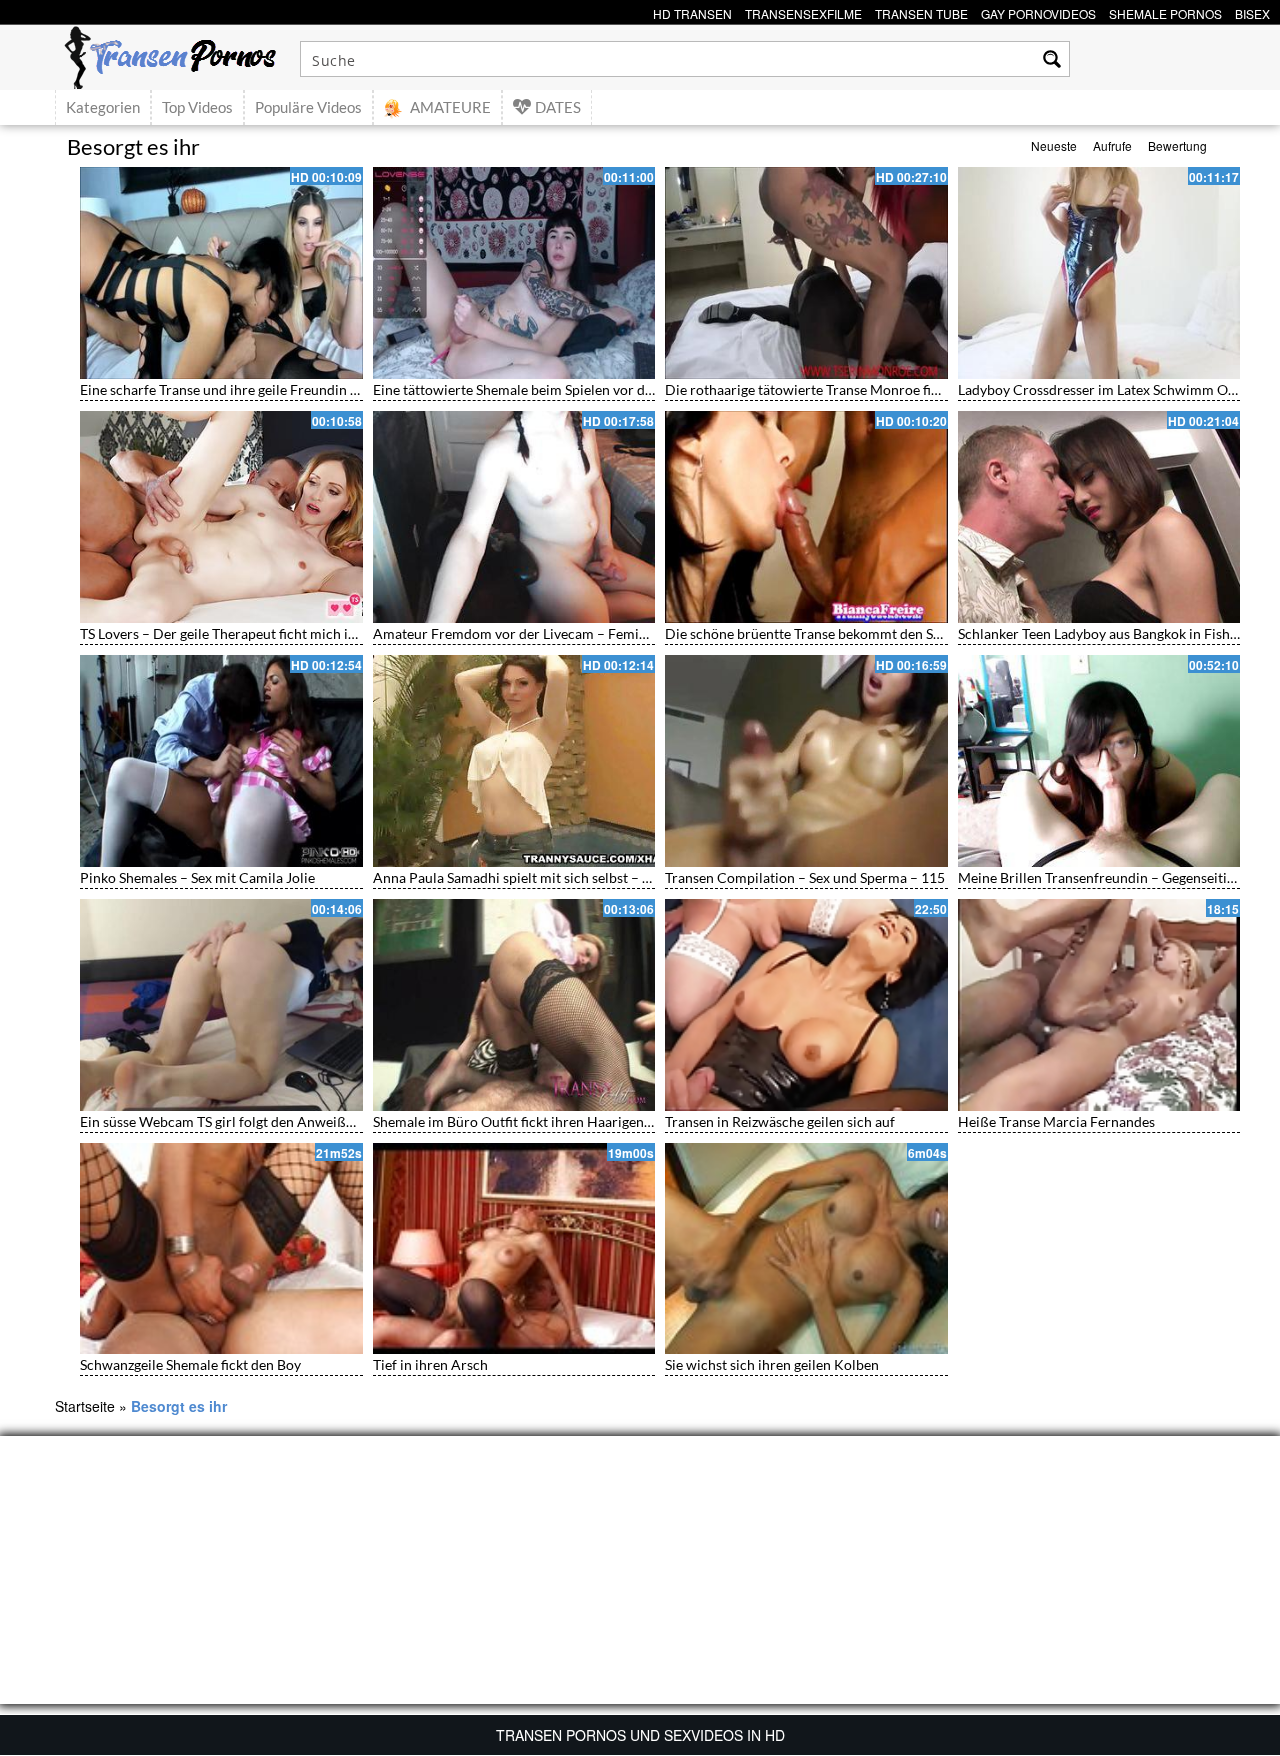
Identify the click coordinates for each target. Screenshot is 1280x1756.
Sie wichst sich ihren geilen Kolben (772, 1364)
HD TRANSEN (692, 11)
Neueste (1054, 145)
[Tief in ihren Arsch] (514, 1249)
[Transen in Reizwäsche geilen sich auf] (806, 1005)
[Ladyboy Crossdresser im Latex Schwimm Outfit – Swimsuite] (1099, 273)
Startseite (85, 1406)
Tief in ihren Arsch (430, 1364)
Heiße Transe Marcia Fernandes (1056, 1121)
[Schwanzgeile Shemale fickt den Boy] (221, 1249)
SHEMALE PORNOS (1165, 11)
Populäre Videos (308, 107)
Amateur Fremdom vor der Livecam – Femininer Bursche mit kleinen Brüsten (611, 633)
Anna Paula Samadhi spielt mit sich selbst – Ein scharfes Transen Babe (588, 877)
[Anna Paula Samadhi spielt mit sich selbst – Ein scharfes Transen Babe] (514, 761)
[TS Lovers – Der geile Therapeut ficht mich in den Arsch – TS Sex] (221, 517)
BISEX (1252, 11)
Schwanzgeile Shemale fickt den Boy (190, 1364)
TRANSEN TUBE (921, 11)
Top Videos (197, 107)
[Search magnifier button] (1052, 59)
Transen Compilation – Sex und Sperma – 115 (805, 877)
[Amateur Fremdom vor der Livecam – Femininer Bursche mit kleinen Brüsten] (514, 517)
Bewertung (1177, 145)
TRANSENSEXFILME (803, 11)
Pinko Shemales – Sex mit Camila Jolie (197, 877)
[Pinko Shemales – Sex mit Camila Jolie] (221, 761)
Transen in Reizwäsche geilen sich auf (780, 1121)
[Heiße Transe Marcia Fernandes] (1099, 1005)
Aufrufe (1112, 145)
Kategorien (103, 107)
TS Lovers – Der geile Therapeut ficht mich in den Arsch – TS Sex (277, 633)
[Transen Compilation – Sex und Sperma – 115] (806, 761)
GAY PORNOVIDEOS (1038, 11)
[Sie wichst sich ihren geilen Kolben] (806, 1249)
